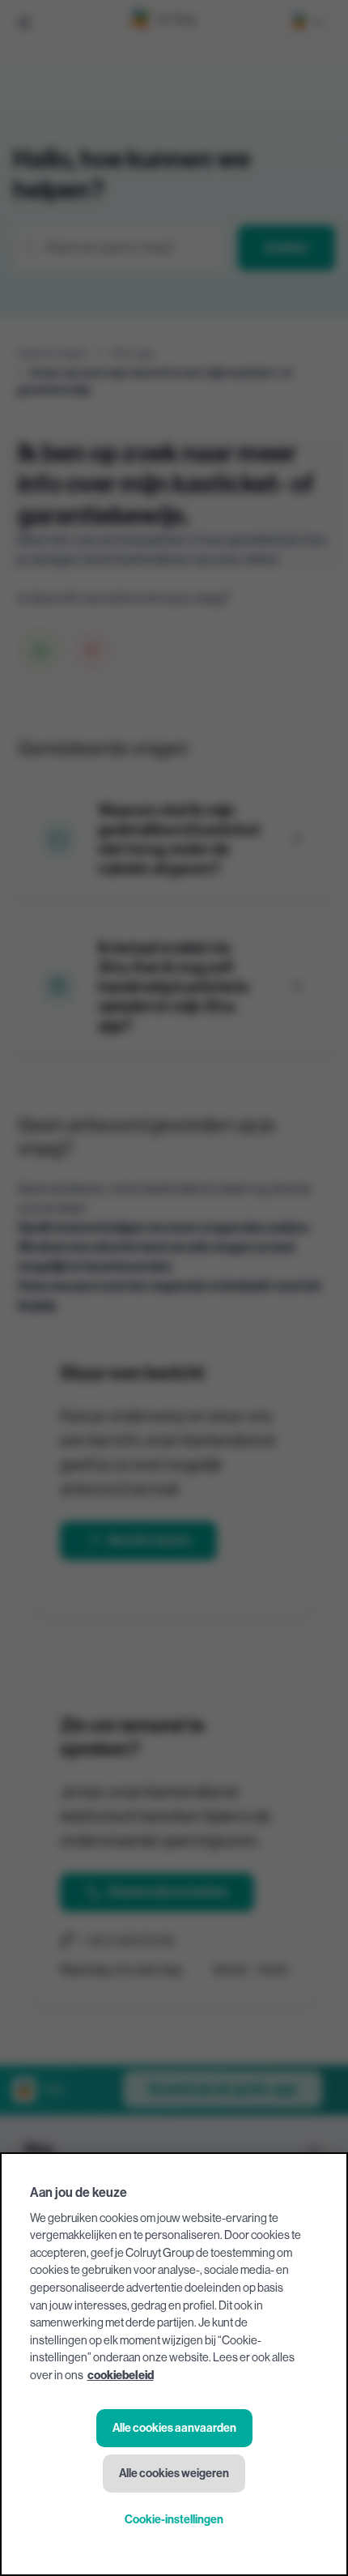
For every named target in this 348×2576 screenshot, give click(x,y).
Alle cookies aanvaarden (174, 2428)
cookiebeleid (121, 2376)
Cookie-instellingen (174, 2520)
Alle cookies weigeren (174, 2474)
